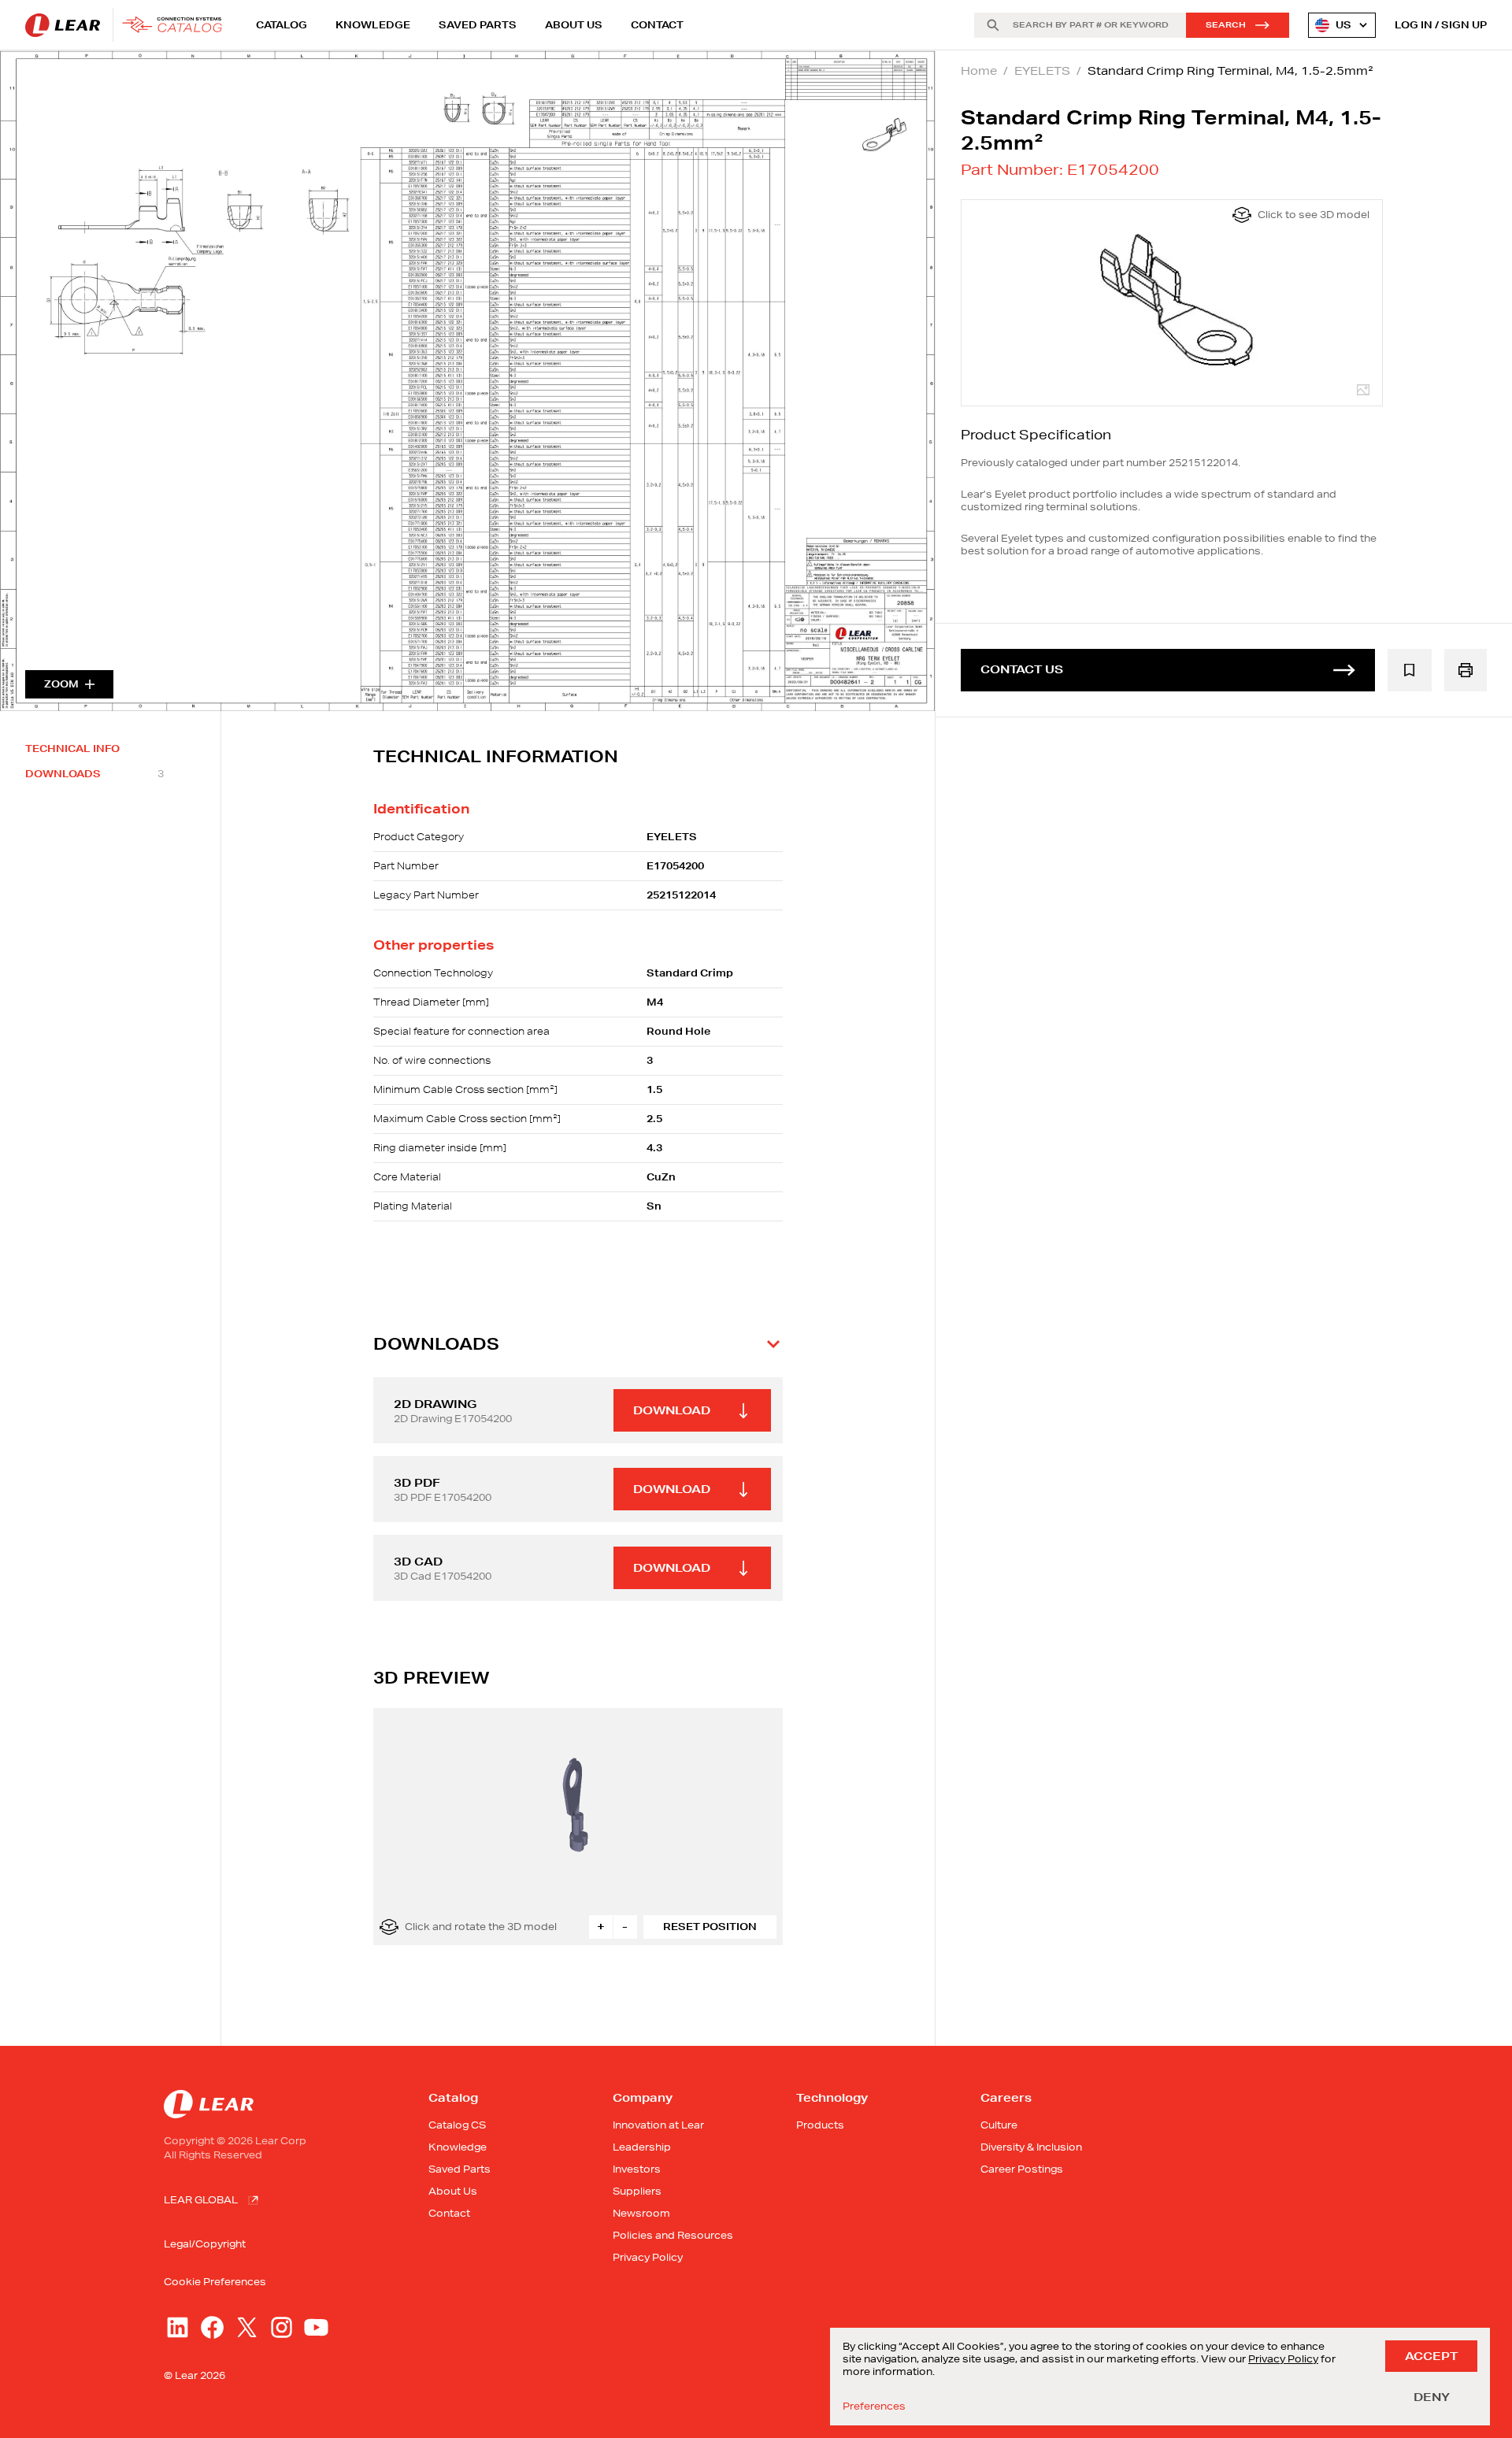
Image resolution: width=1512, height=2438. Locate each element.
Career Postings (1022, 2169)
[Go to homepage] (128, 25)
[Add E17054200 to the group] (1410, 670)
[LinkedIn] (178, 2327)
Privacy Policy (648, 2257)
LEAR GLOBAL (201, 2200)
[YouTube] (316, 2327)
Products (820, 2125)
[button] (578, 1344)
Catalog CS (457, 2125)
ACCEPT (1431, 2356)
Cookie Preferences (215, 2282)
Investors (637, 2169)
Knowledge (373, 25)
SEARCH (1226, 25)
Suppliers (637, 2191)
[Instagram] (282, 2327)
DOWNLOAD (672, 1410)
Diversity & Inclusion (1031, 2147)
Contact (657, 25)
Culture (999, 2125)
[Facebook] (212, 2327)
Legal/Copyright (205, 2244)
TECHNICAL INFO (72, 749)
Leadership (642, 2147)
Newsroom (641, 2213)
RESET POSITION (710, 1927)
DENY (1432, 2397)
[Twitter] (247, 2327)
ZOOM (61, 684)
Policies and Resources (673, 2235)
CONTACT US (1022, 669)
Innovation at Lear (658, 2125)
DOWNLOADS (94, 774)
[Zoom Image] (467, 381)
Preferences (874, 2407)
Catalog (282, 25)
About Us (574, 25)
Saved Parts (478, 25)
